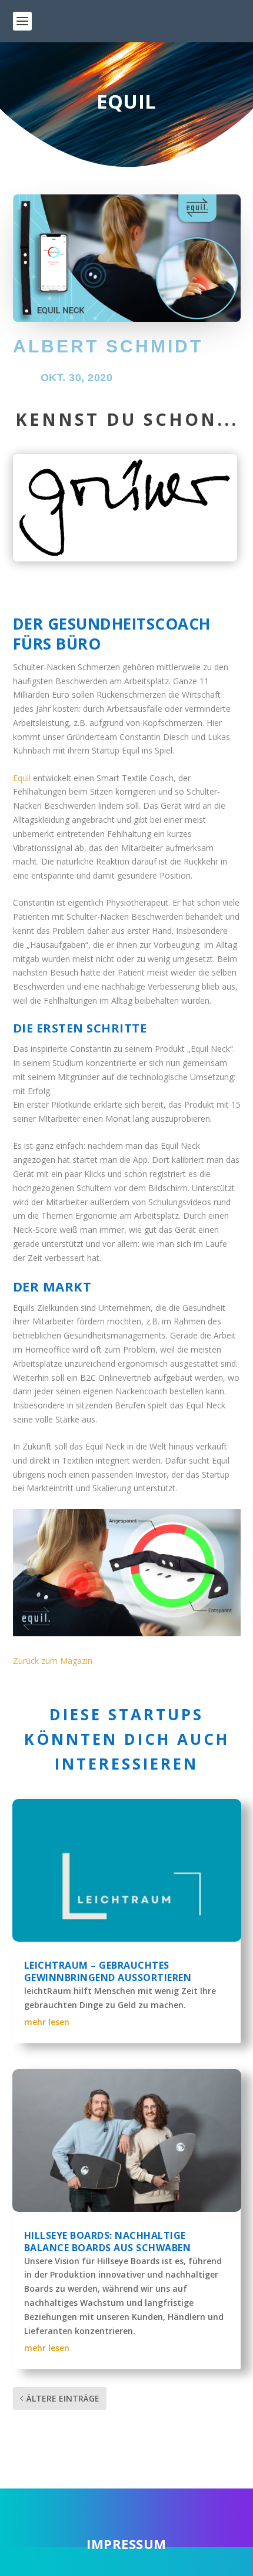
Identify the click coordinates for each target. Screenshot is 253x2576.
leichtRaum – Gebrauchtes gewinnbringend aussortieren (108, 1971)
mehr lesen (47, 2022)
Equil (22, 778)
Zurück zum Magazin (53, 1661)
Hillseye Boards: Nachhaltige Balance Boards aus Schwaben (108, 2242)
